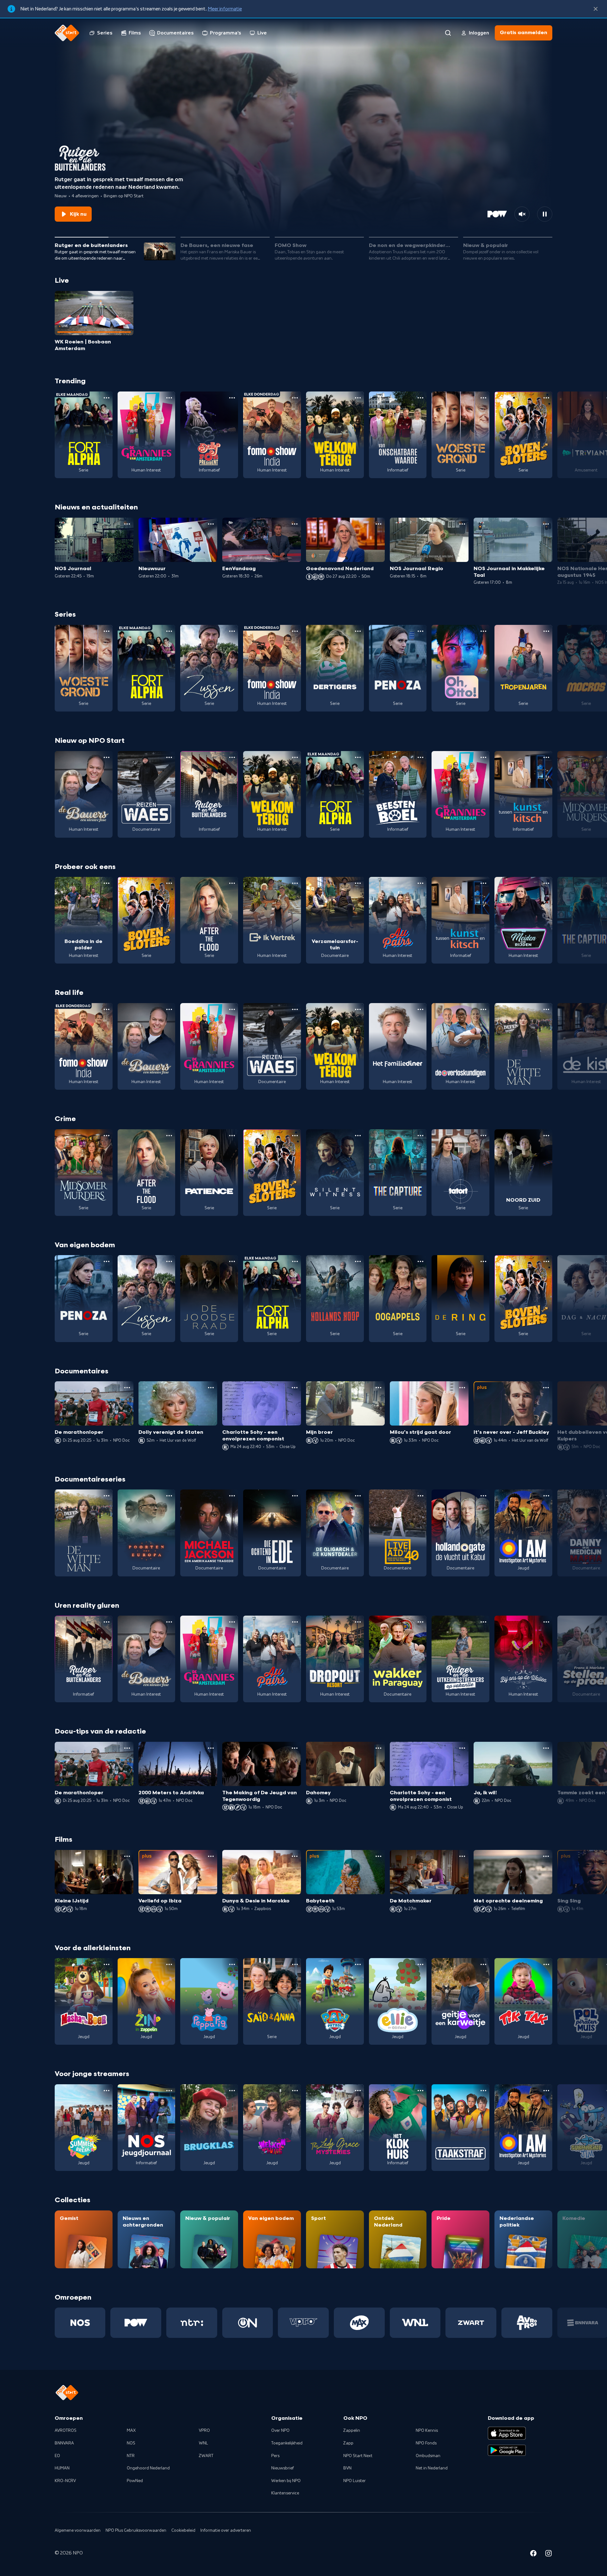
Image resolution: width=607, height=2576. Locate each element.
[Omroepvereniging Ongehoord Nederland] (248, 2323)
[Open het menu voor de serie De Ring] (483, 1261)
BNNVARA (64, 2443)
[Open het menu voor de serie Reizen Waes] (169, 757)
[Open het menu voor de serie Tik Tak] (546, 1964)
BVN (347, 2468)
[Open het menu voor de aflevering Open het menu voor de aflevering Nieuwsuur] (211, 524)
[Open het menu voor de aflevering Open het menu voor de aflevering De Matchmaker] (462, 1856)
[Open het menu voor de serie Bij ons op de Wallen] (546, 1622)
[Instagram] (549, 2554)
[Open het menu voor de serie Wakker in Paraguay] (420, 1622)
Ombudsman (428, 2456)
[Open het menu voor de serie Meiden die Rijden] (546, 883)
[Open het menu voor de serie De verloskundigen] (483, 1009)
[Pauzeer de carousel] (545, 214)
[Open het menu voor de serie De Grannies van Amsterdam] (169, 398)
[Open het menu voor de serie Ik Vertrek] (295, 883)
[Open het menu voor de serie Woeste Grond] (483, 398)
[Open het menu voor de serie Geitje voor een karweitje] (483, 1964)
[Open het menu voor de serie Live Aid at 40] (420, 1496)
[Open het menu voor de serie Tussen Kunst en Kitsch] (546, 757)
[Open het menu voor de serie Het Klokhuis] (420, 2091)
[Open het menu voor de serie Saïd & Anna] (295, 1964)
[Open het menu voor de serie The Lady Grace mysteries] (358, 2091)
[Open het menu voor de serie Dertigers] (358, 631)
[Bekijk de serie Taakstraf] (460, 2128)
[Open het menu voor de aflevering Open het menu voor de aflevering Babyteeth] (378, 1856)
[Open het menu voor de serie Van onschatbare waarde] (420, 398)
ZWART (206, 2456)
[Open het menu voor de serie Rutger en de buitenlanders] (232, 757)
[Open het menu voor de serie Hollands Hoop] (358, 1261)
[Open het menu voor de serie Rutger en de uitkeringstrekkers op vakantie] (483, 1622)
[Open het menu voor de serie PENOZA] (420, 631)
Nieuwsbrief (282, 2468)
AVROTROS (66, 2431)
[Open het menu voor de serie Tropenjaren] (546, 631)
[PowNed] (136, 2323)
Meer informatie (225, 9)
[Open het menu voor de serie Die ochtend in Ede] (295, 1496)
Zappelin (352, 2431)
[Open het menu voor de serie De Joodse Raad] (232, 1261)
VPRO (204, 2431)
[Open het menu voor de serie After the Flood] (232, 883)
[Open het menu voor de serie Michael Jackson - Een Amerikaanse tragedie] (232, 1496)
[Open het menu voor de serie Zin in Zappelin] (169, 1964)
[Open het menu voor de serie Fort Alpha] (107, 398)
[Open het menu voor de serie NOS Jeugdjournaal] (169, 2091)
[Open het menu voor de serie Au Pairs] (420, 883)
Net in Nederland (432, 2468)
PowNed (135, 2481)
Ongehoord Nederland (148, 2468)
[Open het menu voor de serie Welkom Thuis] (295, 2091)
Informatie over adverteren (226, 2530)
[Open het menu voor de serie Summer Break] (107, 2091)
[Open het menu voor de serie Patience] (232, 1136)
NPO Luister (355, 2481)
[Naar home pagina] (67, 33)
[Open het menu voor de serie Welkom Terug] (358, 398)
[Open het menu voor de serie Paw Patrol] (358, 1964)
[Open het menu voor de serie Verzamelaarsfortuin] (358, 883)
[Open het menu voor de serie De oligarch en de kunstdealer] (358, 1496)
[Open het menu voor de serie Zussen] (232, 631)
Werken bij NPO (286, 2481)
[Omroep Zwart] (471, 2323)
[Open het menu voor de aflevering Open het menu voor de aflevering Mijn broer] (378, 1388)
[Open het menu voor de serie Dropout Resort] (358, 1622)
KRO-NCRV (65, 2481)
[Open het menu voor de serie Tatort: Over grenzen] (483, 1136)
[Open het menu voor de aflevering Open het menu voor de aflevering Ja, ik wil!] (546, 1748)
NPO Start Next (358, 2456)
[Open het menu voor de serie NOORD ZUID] (546, 1136)
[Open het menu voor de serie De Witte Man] (546, 1009)
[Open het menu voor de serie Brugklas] (232, 2091)
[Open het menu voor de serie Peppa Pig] (232, 1964)
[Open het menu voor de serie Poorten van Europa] (169, 1496)
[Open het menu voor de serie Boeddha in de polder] (107, 883)
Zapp (348, 2443)
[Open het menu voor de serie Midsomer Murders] (107, 1136)
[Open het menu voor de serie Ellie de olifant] (420, 1964)
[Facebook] (533, 2554)
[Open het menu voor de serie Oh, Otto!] (483, 631)
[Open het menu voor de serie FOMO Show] (295, 398)
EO (57, 2456)
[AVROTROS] (527, 2323)
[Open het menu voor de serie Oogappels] (420, 1261)
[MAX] (359, 2323)
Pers (275, 2456)
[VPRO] (303, 2323)
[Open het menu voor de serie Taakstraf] (483, 2091)
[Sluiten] (596, 9)
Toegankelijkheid (287, 2443)
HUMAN (62, 2468)
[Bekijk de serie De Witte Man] (523, 1046)
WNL (203, 2443)
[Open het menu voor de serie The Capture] (420, 1136)
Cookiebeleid (183, 2530)
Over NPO (280, 2431)
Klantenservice (285, 2493)
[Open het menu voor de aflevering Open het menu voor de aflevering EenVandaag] (295, 524)
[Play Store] (507, 2450)
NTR (131, 2456)
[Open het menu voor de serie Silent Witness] (358, 1136)
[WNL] (415, 2323)
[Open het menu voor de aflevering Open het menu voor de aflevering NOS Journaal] (127, 524)
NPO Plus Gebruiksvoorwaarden (136, 2530)
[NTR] (192, 2323)
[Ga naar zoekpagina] (448, 33)
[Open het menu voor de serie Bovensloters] (546, 398)
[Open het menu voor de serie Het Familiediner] (420, 1009)
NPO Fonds (426, 2443)
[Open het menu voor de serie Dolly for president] (232, 398)
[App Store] (507, 2433)
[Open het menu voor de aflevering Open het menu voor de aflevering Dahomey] (378, 1748)
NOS (131, 2443)
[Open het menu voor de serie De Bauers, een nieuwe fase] (107, 757)
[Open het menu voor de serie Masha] (107, 1964)
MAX (131, 2431)
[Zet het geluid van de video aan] (522, 214)
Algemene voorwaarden (78, 2530)
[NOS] (80, 2323)
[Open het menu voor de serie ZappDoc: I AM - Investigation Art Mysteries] (546, 1496)
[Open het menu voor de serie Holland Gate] (483, 1496)
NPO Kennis (427, 2431)
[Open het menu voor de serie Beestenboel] (420, 757)
